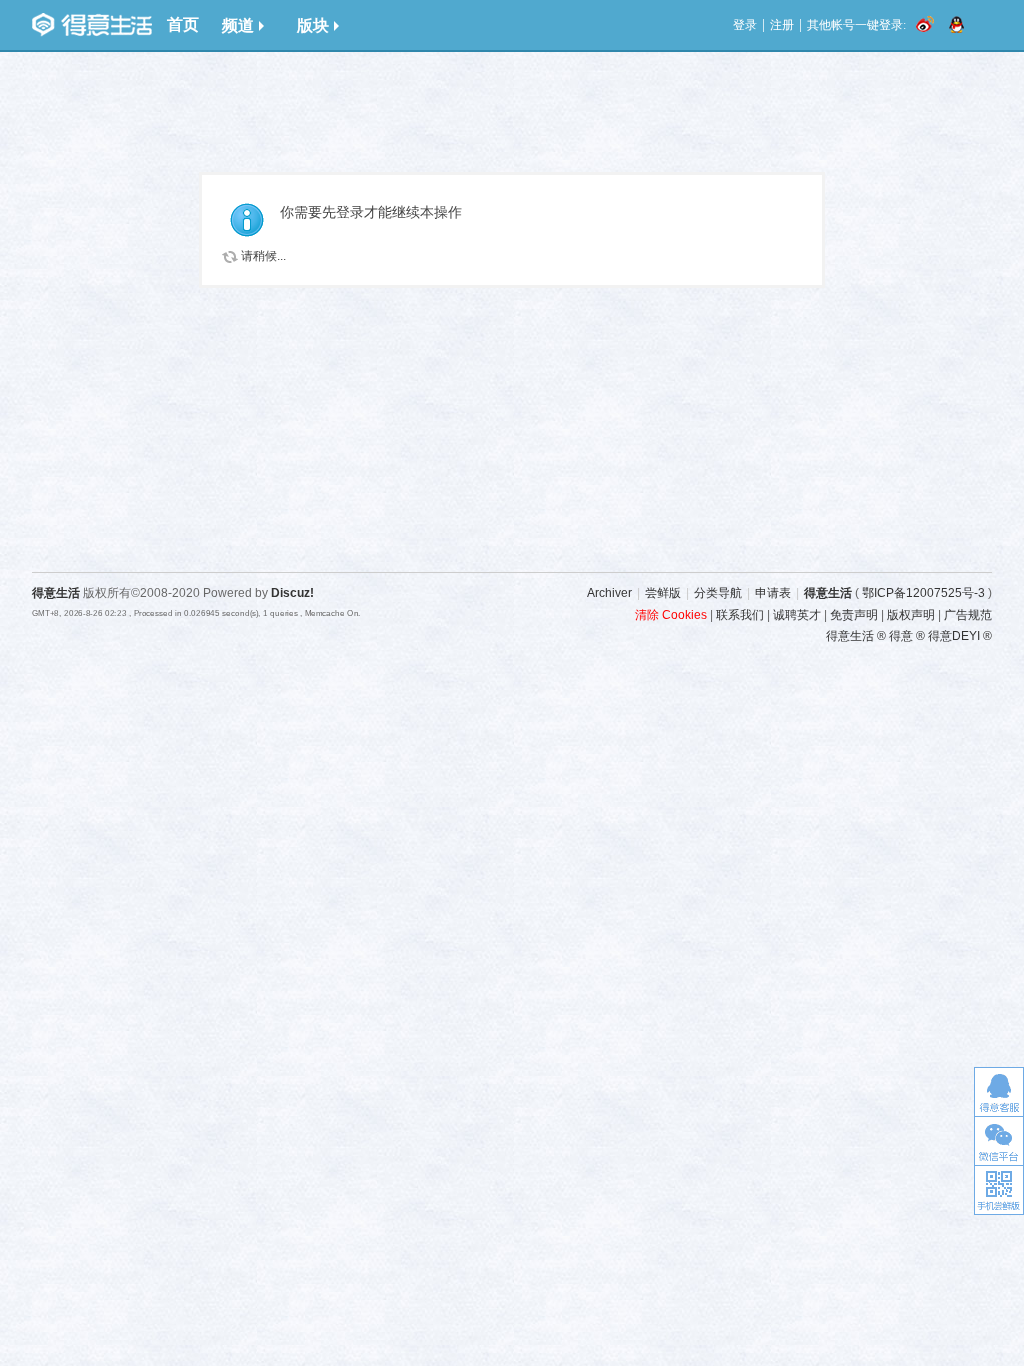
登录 (745, 25)
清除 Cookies (671, 615)
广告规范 (968, 615)
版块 (313, 25)
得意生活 (828, 593)
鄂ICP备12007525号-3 (923, 593)
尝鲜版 (663, 593)
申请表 (773, 593)
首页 (183, 24)
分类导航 (718, 593)
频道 (238, 25)
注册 (782, 25)
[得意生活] (92, 25)
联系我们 (740, 615)
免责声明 (854, 615)
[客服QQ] (999, 1091)
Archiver (609, 593)
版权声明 (911, 615)
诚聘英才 (797, 615)
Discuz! (292, 593)
